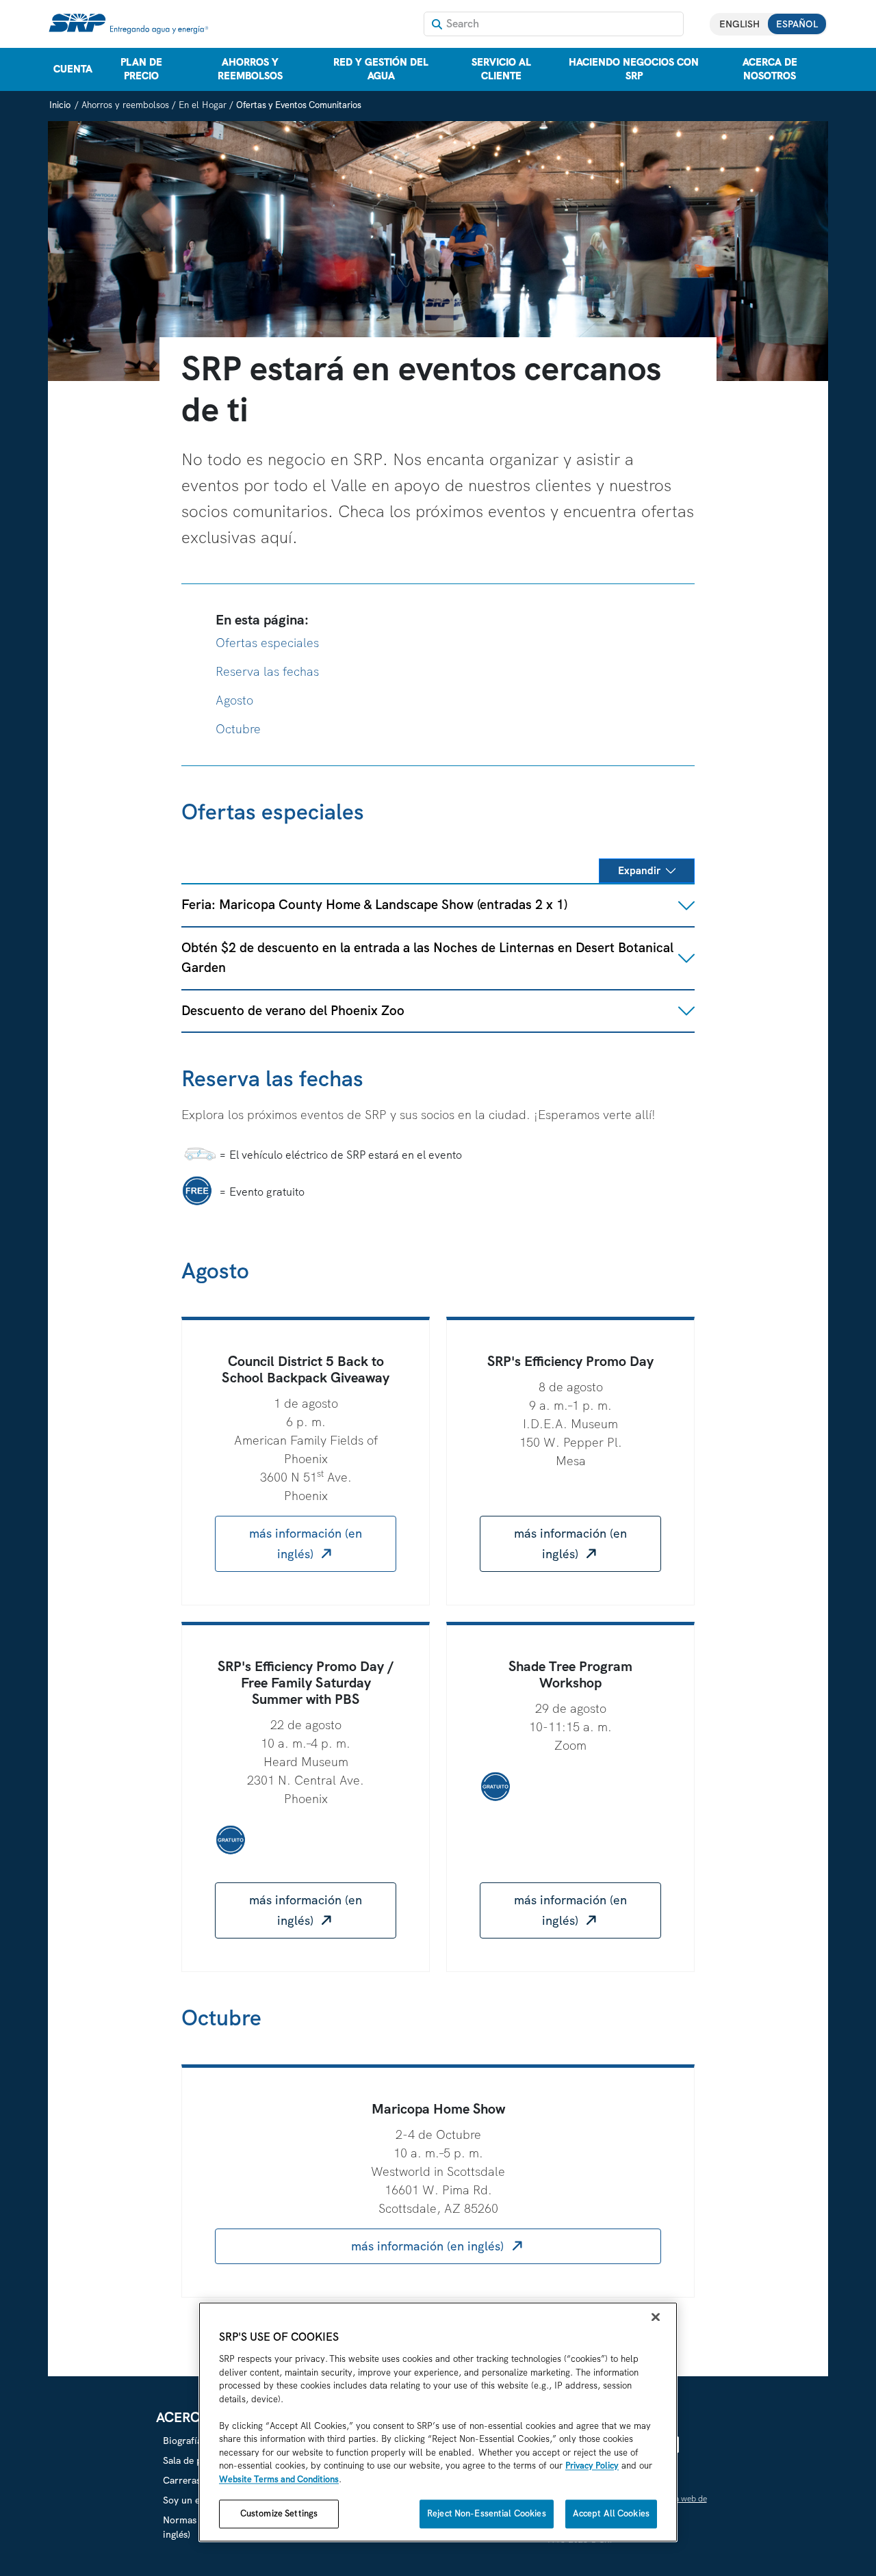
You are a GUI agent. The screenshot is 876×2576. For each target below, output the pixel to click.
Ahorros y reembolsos (250, 69)
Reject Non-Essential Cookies (487, 2514)
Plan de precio (141, 69)
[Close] (656, 2317)
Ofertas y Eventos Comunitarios (299, 105)
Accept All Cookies (611, 2514)
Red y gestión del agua (381, 69)
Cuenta (73, 69)
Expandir (639, 871)
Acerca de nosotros (770, 69)
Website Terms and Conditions (279, 2479)
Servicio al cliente (501, 69)
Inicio (60, 105)
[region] (438, 2422)
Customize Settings (279, 2514)
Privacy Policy (592, 2466)
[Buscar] (437, 24)
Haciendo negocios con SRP (634, 69)
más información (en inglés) (306, 1543)
